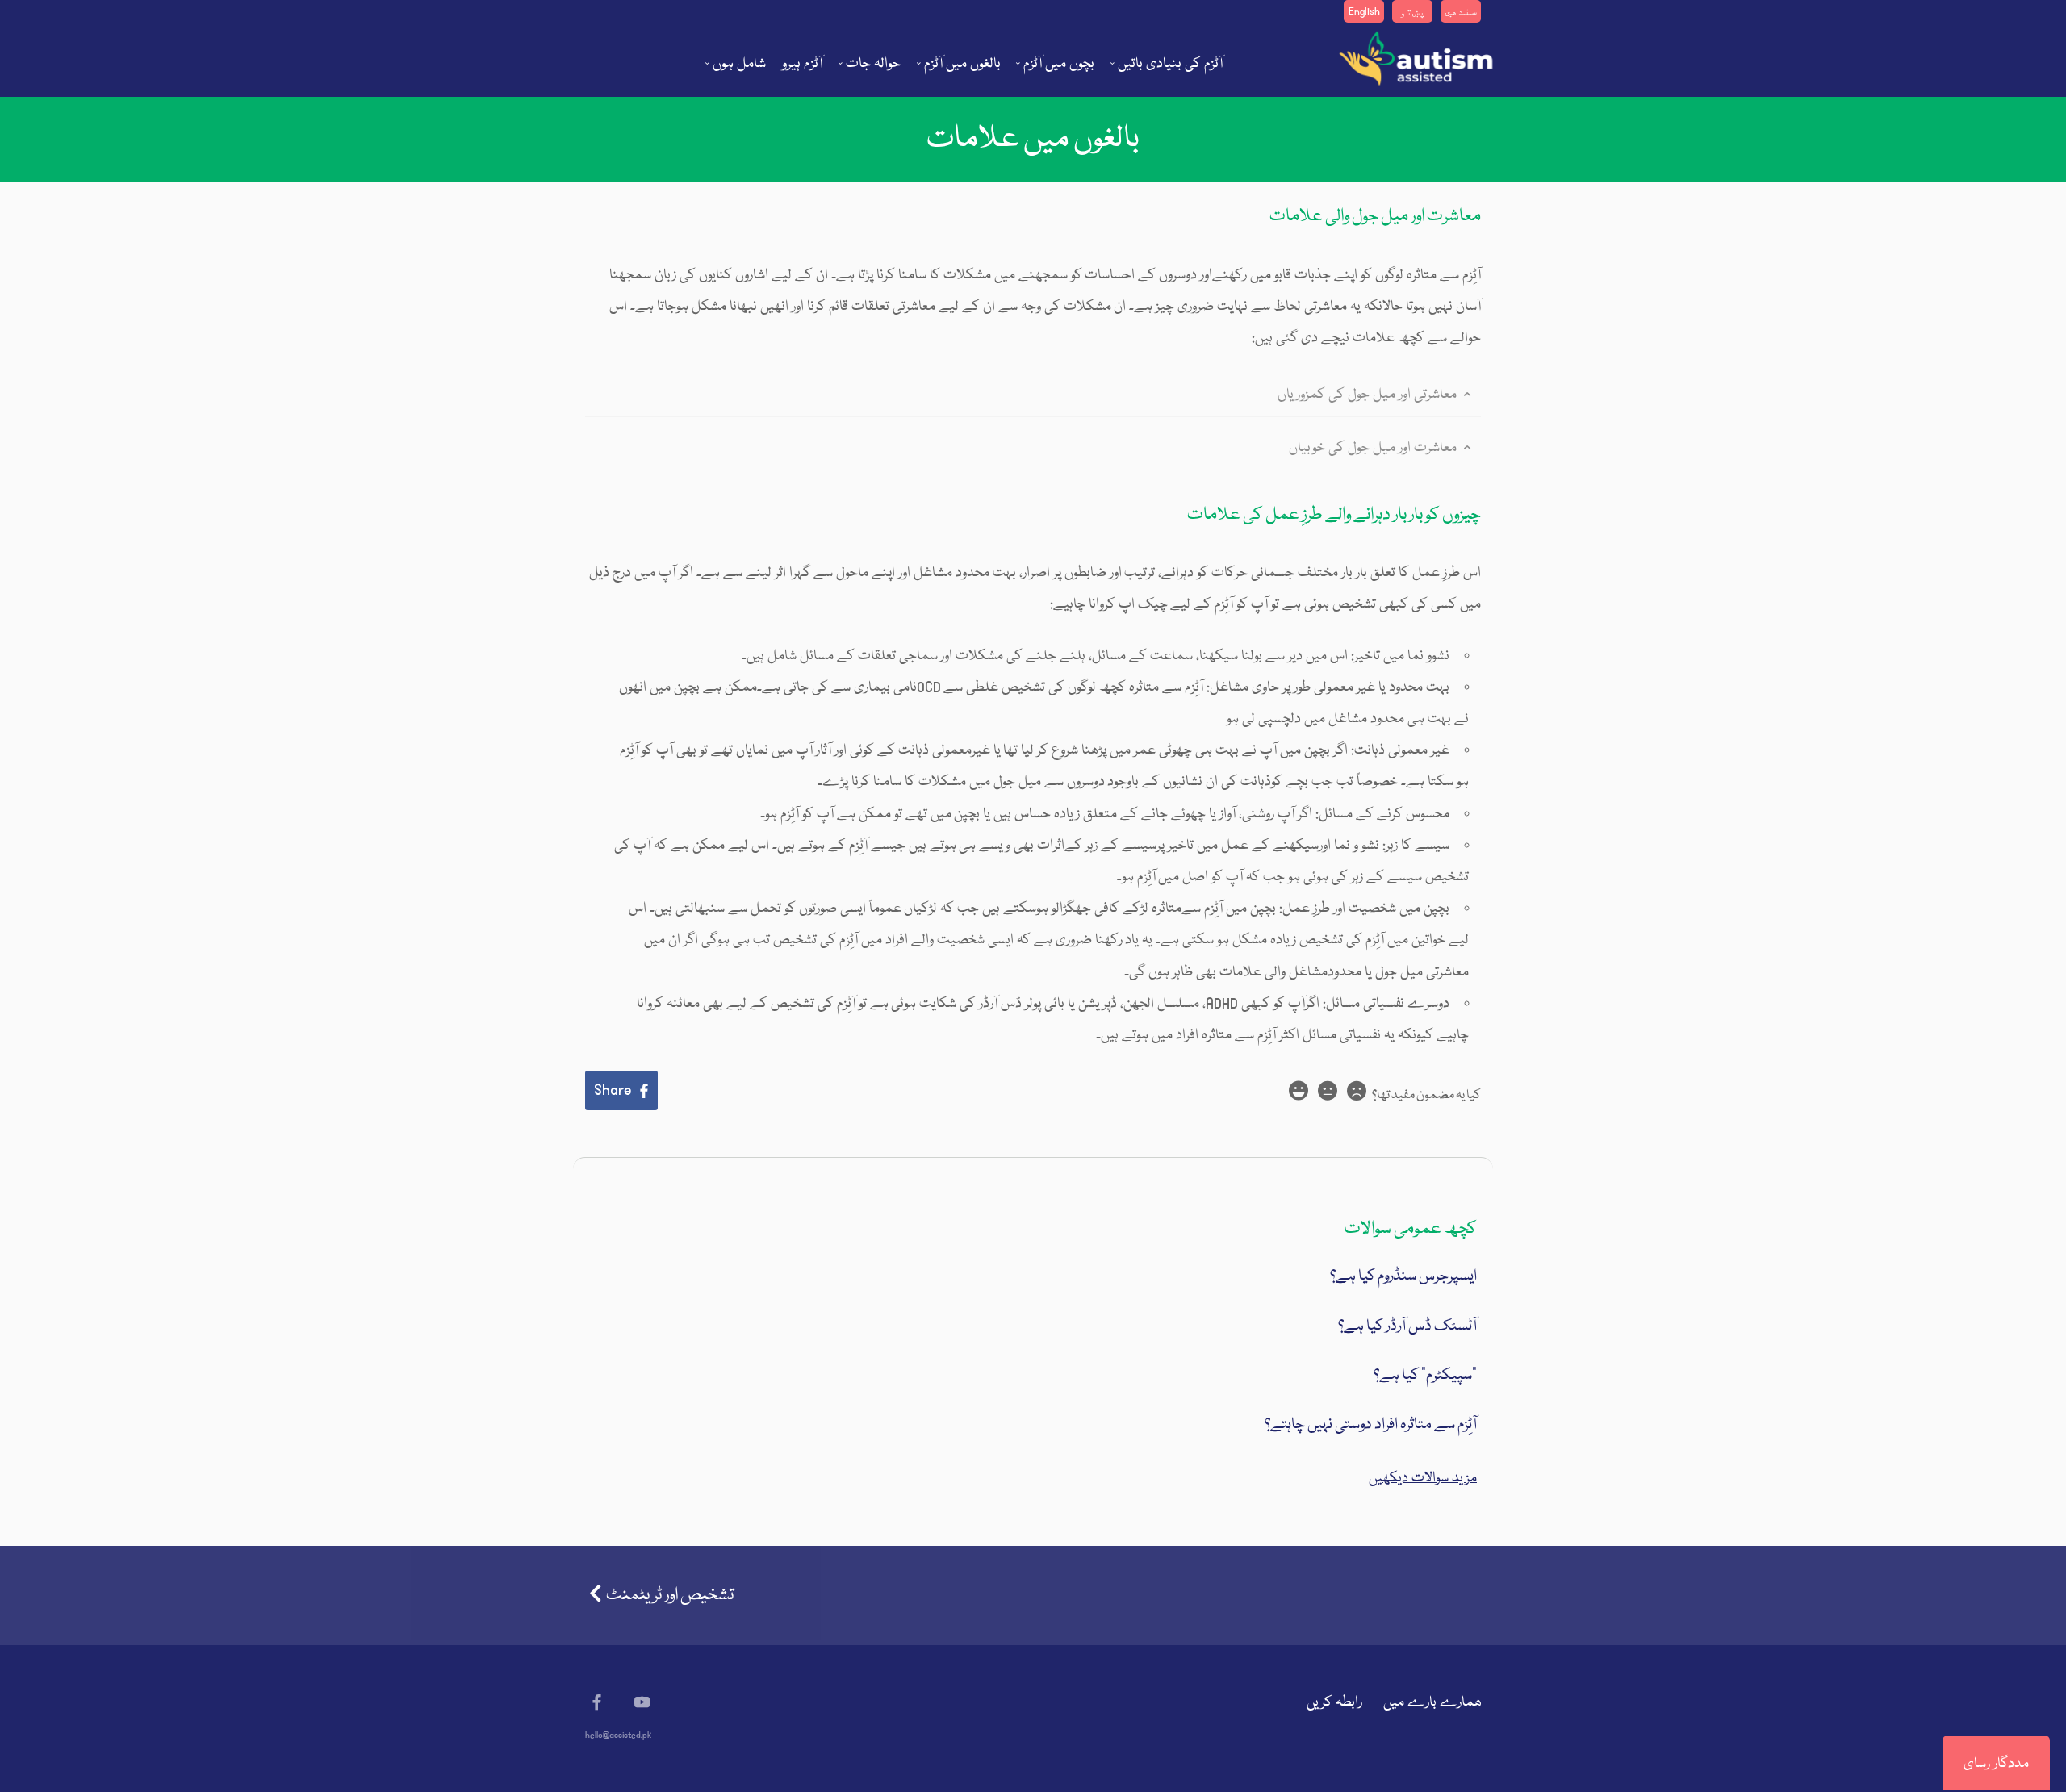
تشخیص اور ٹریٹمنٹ (670, 1596)
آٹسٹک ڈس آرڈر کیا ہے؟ (1407, 1326)
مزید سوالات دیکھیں (1423, 1479)
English (1364, 12)
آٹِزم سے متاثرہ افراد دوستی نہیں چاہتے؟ (1371, 1425)
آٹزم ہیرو (802, 64)
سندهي (1461, 12)
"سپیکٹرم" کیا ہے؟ (1425, 1376)
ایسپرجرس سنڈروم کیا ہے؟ (1403, 1276)
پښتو (1412, 12)
